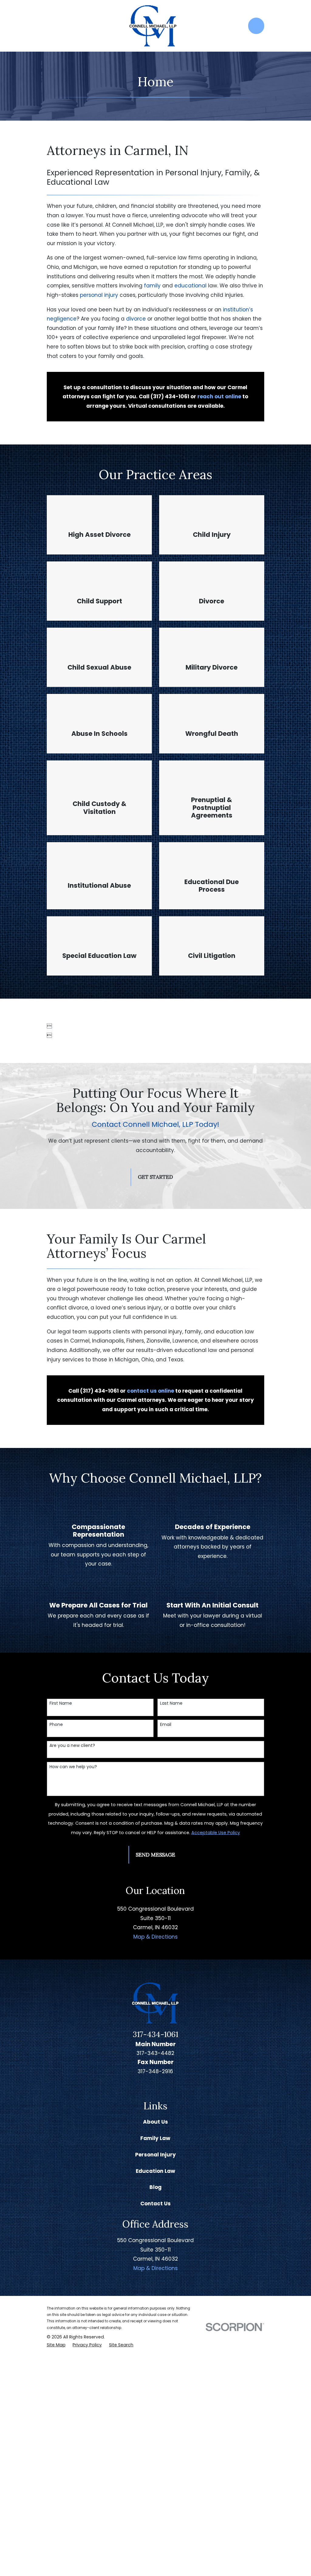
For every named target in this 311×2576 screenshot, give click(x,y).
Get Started (155, 1177)
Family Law (155, 2138)
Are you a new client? (72, 1746)
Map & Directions (155, 1937)
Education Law (155, 2171)
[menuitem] (56, 2345)
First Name (61, 1703)
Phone (56, 1725)
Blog (155, 2187)
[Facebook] (163, 2086)
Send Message (155, 1855)
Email (166, 1725)
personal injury (99, 295)
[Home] (153, 26)
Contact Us (155, 2204)
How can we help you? (73, 1767)
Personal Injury (155, 2155)
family (153, 286)
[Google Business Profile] (149, 2086)
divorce (136, 319)
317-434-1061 (155, 2034)
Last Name (171, 1703)
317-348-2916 (155, 2071)
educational (190, 286)
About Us (155, 2122)
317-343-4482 (155, 2053)
